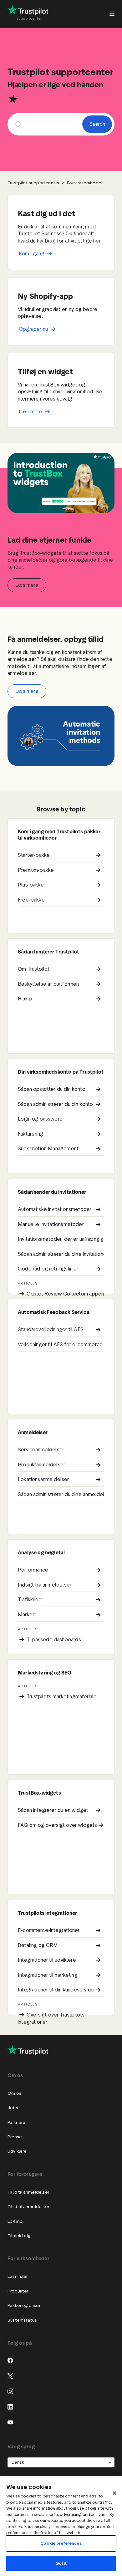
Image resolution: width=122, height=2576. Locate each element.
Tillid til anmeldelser (28, 2192)
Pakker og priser (24, 2305)
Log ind (15, 2221)
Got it (61, 2563)
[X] (10, 2376)
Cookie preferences (61, 2543)
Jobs (13, 2108)
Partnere (16, 2122)
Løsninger (18, 2276)
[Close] (114, 2493)
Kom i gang (32, 254)
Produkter (18, 2291)
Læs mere (30, 412)
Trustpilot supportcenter (33, 183)
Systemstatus (22, 2320)
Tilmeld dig (19, 2236)
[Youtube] (10, 2422)
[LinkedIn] (10, 2407)
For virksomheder (85, 183)
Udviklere (17, 2151)
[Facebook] (10, 2360)
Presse (15, 2137)
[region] (61, 2526)
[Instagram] (10, 2391)
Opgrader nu (33, 329)
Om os (14, 2093)
